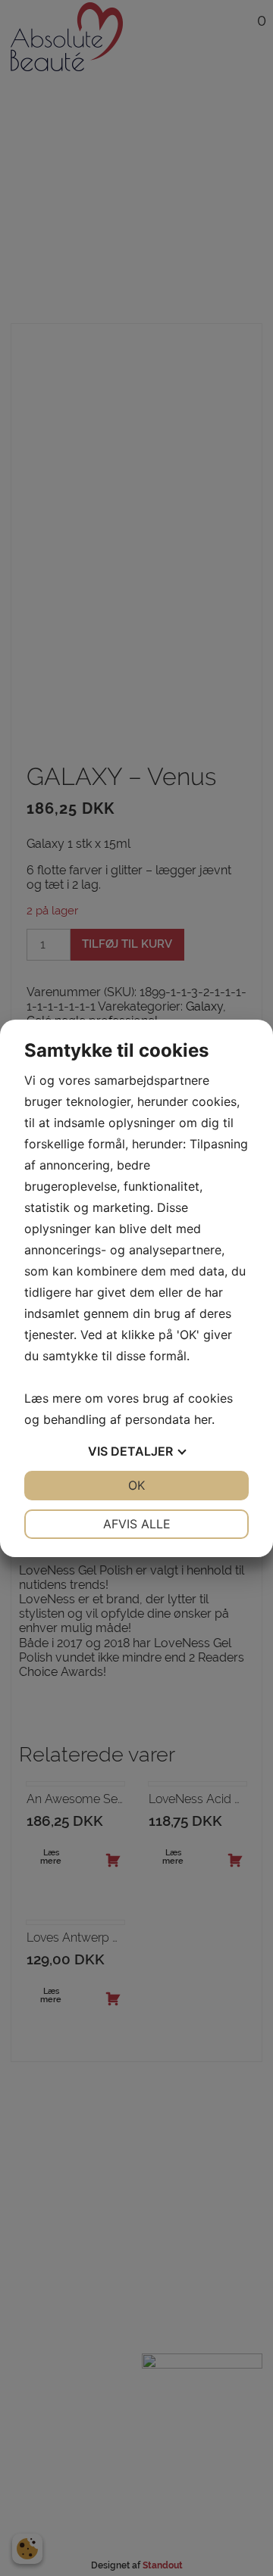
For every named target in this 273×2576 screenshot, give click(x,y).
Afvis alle (137, 1524)
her (203, 1419)
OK (136, 1485)
